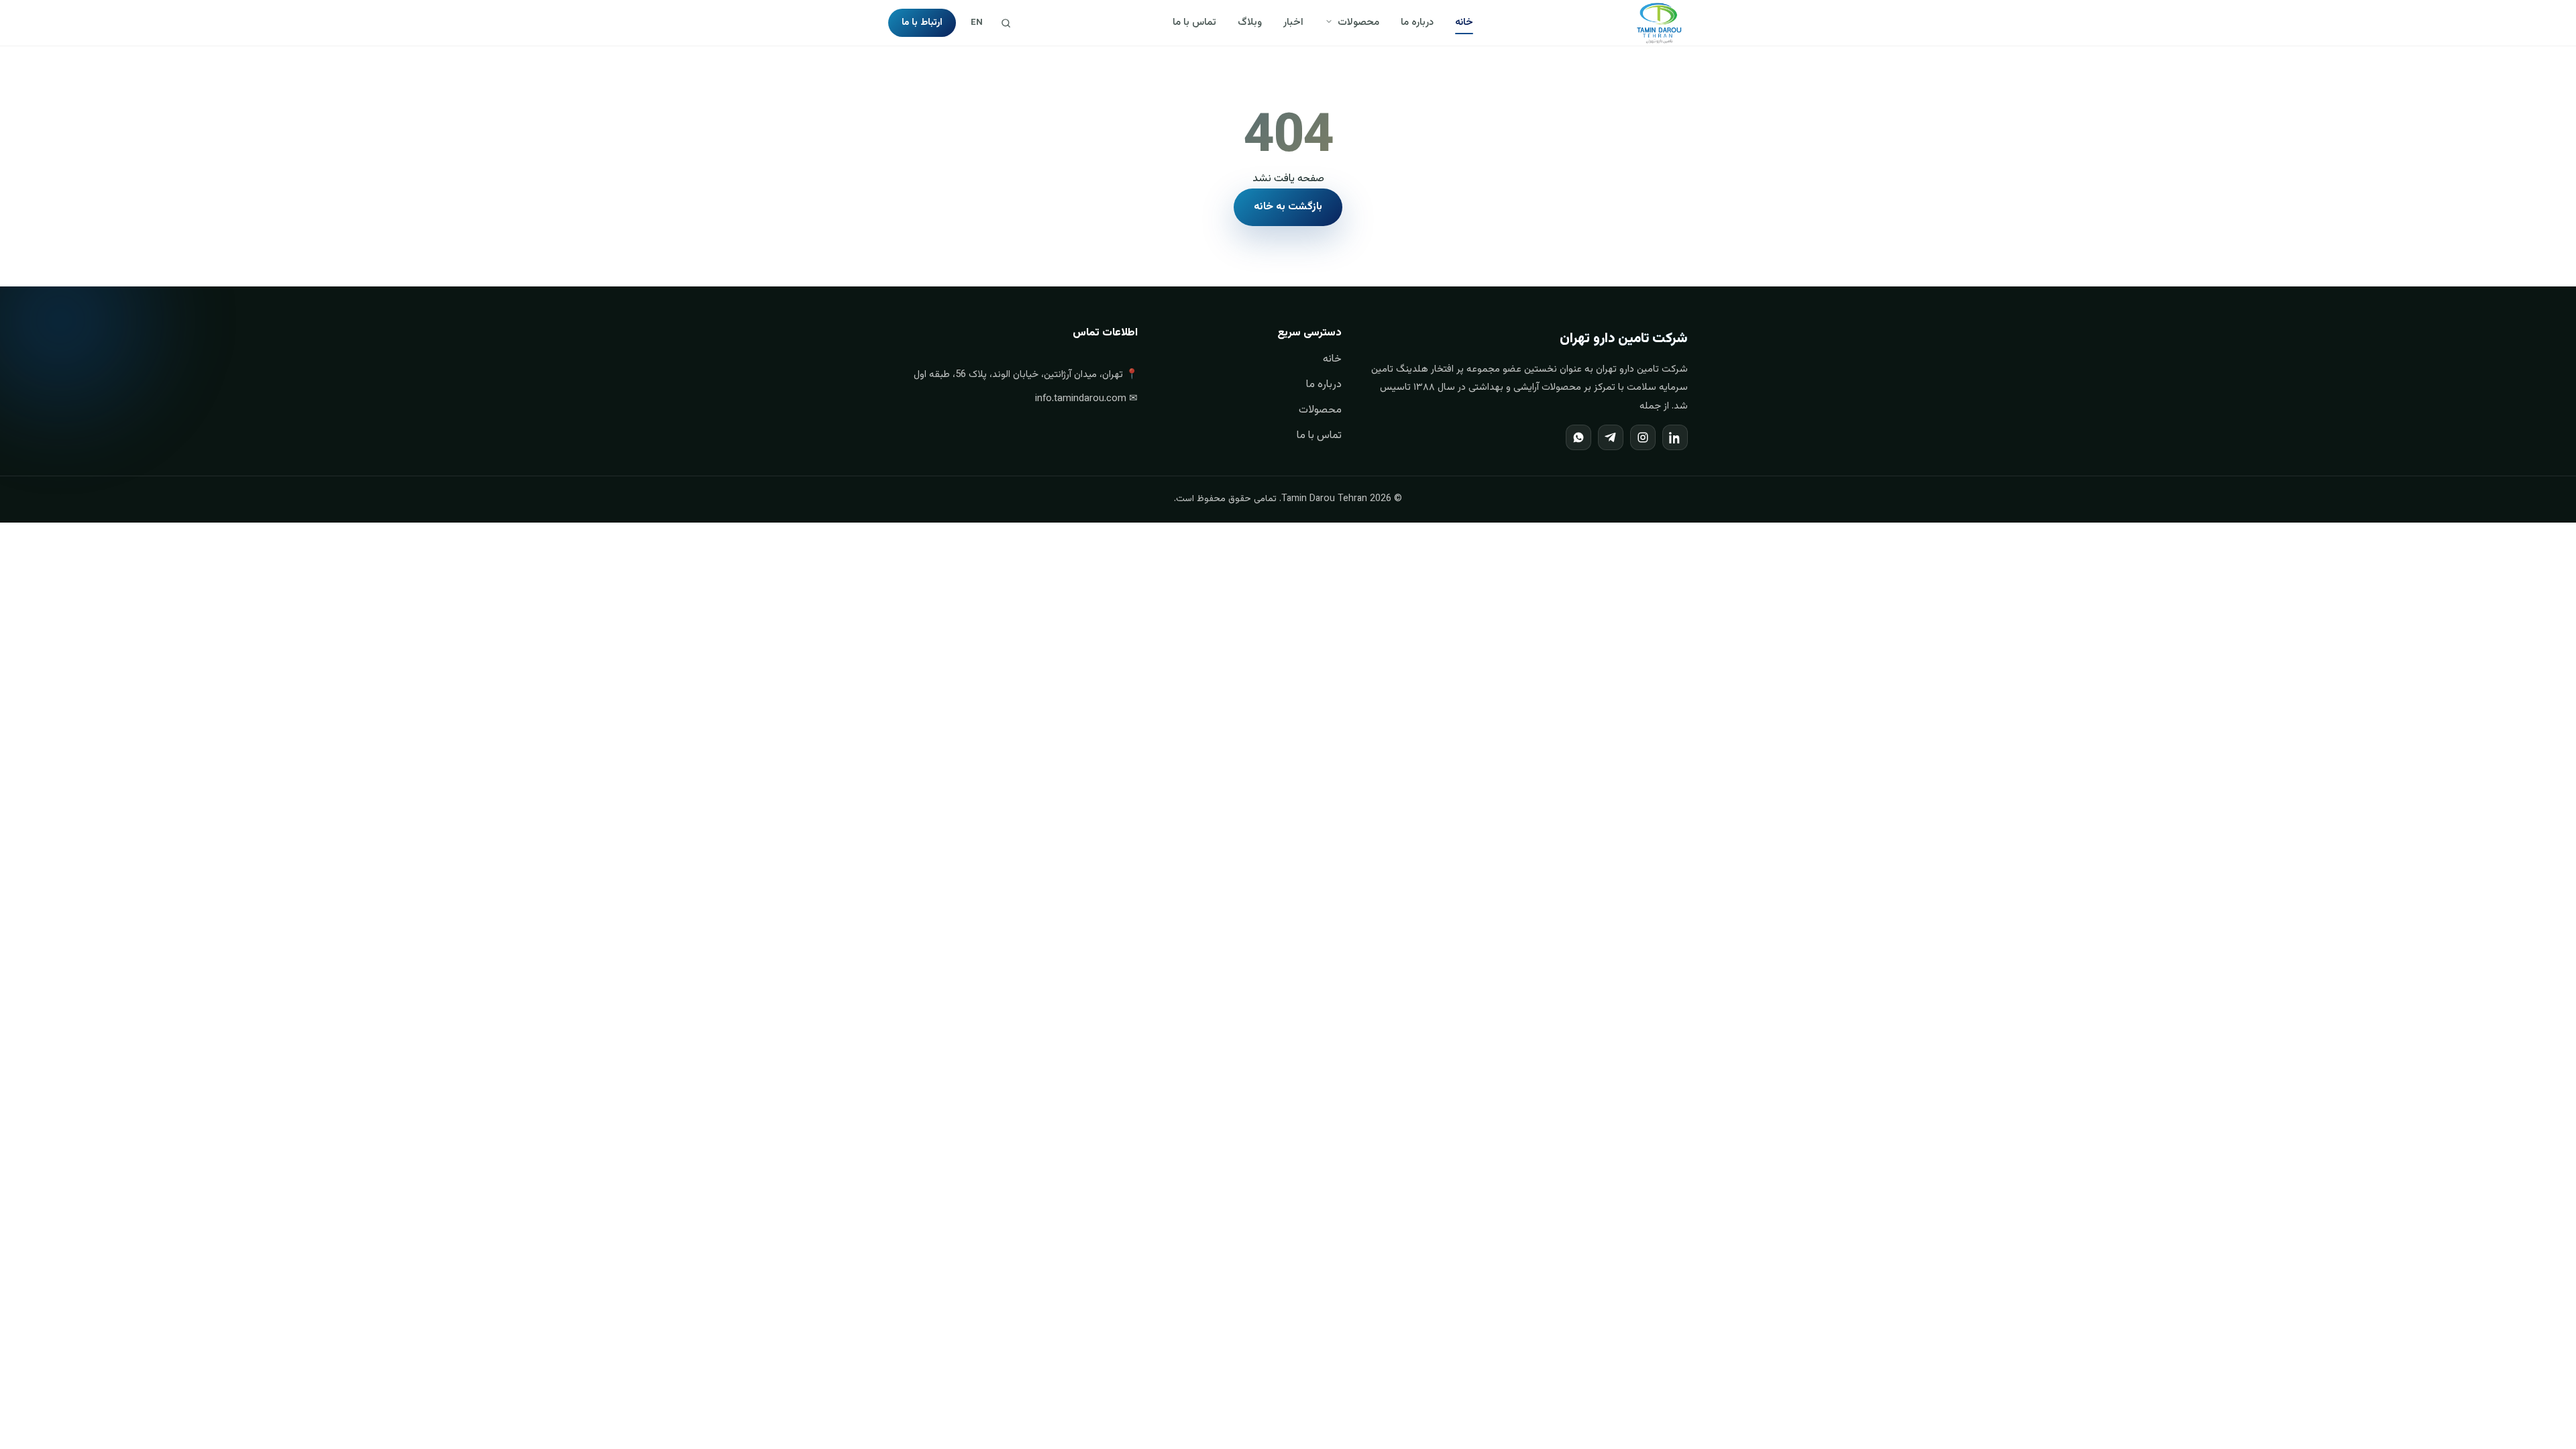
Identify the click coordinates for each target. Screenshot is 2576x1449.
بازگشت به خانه (1288, 207)
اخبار (1293, 22)
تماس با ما (1194, 22)
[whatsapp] (1578, 437)
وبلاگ (1250, 22)
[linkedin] (1675, 437)
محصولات (1357, 22)
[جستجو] (1006, 23)
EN (977, 23)
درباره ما (1417, 22)
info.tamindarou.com (1081, 399)
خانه (1464, 22)
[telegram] (1611, 437)
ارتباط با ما (922, 23)
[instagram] (1643, 437)
